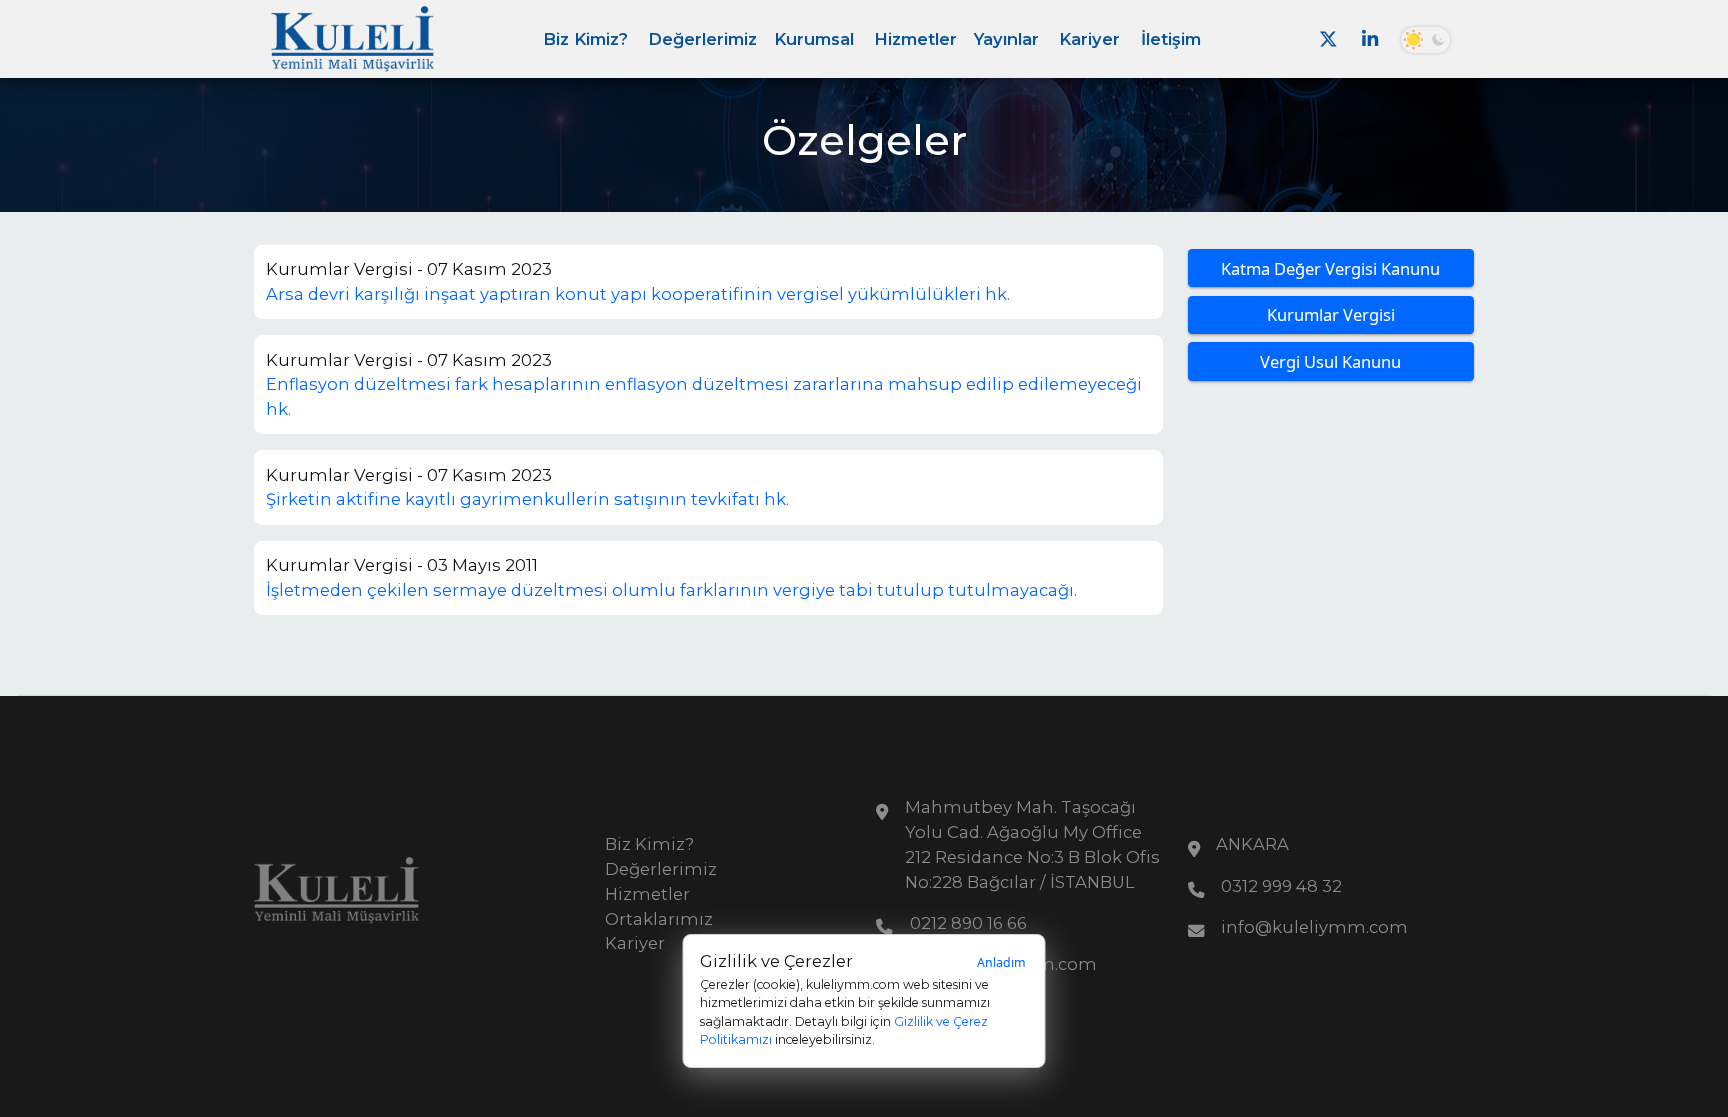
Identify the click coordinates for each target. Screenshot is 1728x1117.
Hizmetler (915, 39)
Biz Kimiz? (585, 39)
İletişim (1171, 39)
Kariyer (1089, 39)
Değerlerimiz (702, 39)
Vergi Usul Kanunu (1330, 361)
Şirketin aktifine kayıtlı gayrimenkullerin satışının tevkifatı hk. (527, 499)
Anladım (1001, 962)
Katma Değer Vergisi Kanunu (1330, 268)
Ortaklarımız (659, 919)
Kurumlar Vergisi (1331, 314)
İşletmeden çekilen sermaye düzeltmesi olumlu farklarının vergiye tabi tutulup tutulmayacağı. (671, 590)
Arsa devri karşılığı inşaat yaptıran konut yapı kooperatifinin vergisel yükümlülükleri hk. (638, 294)
